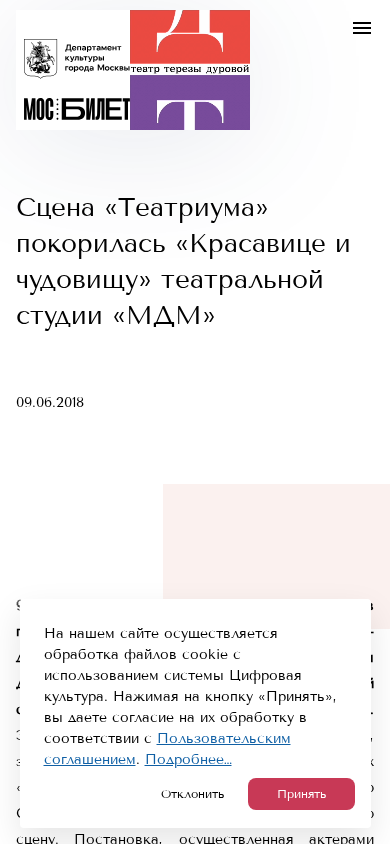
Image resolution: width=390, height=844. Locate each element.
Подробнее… (188, 759)
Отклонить (192, 794)
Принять (301, 794)
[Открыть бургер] (362, 28)
